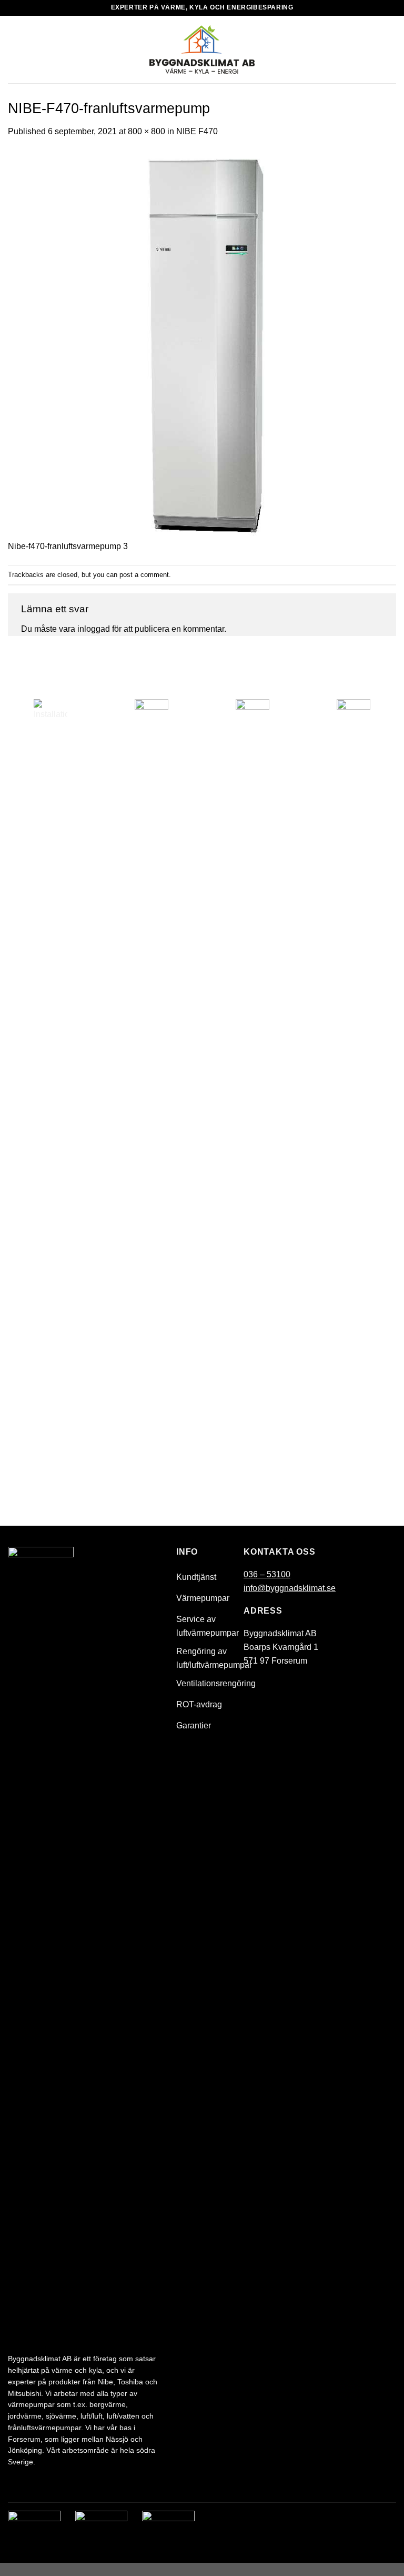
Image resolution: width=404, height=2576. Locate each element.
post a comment (144, 575)
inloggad (94, 629)
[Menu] (14, 49)
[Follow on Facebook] (367, 2521)
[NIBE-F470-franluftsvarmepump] (202, 345)
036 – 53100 (267, 1574)
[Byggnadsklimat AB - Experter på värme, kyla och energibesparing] (202, 49)
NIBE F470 (197, 131)
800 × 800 (147, 131)
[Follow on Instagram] (387, 2521)
